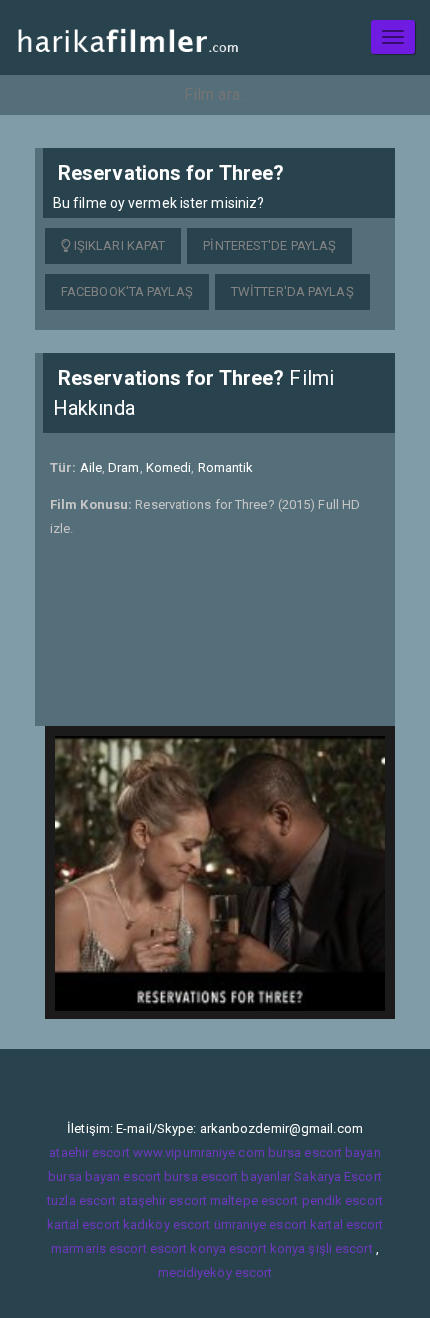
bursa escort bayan (324, 1152)
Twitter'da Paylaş (292, 291)
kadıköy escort (166, 1224)
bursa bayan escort (104, 1176)
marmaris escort (99, 1248)
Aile (91, 467)
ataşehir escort (163, 1200)
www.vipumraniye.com (199, 1152)
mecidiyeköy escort (215, 1272)
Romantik (226, 467)
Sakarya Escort (337, 1176)
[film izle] (127, 37)
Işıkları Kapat (118, 245)
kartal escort (83, 1224)
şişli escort (340, 1248)
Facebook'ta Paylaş (127, 291)
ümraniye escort (261, 1224)
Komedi (169, 467)
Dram (123, 467)
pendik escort (342, 1200)
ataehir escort (89, 1152)
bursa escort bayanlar (227, 1176)
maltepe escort (254, 1200)
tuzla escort (81, 1200)
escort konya (188, 1248)
